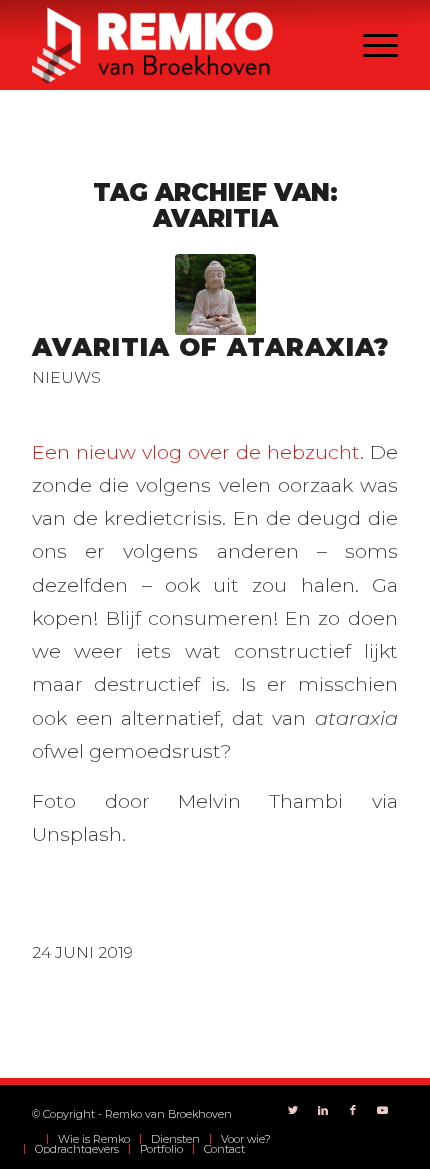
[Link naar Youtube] (383, 1110)
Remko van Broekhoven (168, 1114)
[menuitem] (35, 1139)
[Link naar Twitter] (293, 1110)
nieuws (66, 377)
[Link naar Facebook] (353, 1110)
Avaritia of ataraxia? (211, 347)
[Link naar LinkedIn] (323, 1110)
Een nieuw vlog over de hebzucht (196, 452)
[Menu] (370, 45)
